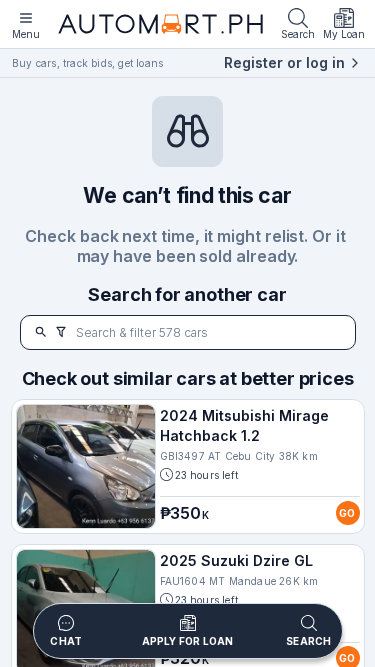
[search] (41, 332)
